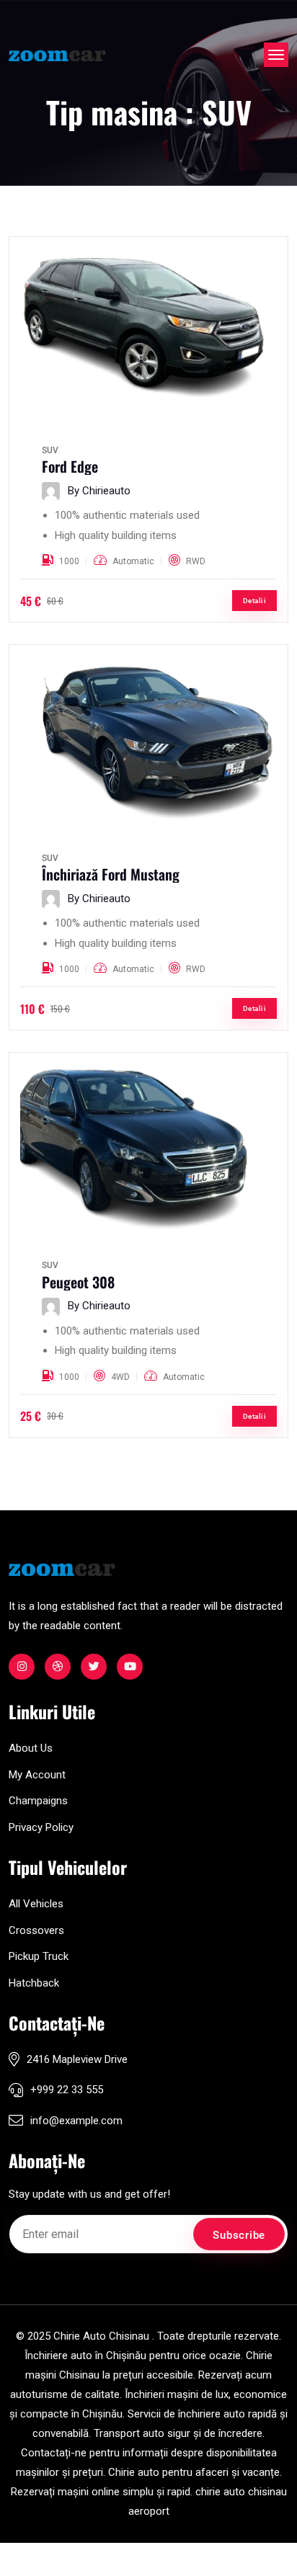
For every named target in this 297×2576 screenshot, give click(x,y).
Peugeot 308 (78, 1282)
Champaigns (38, 1801)
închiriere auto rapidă (227, 2414)
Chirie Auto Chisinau (101, 2336)
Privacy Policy (41, 1827)
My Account (37, 1775)
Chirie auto (134, 2472)
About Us (31, 1748)
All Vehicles (36, 1904)
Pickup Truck (39, 1956)
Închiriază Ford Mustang (111, 874)
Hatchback (34, 1983)
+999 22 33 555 (67, 2090)
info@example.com (76, 2121)
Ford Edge (70, 466)
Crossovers (36, 1930)
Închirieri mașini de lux (177, 2394)
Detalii (255, 601)
